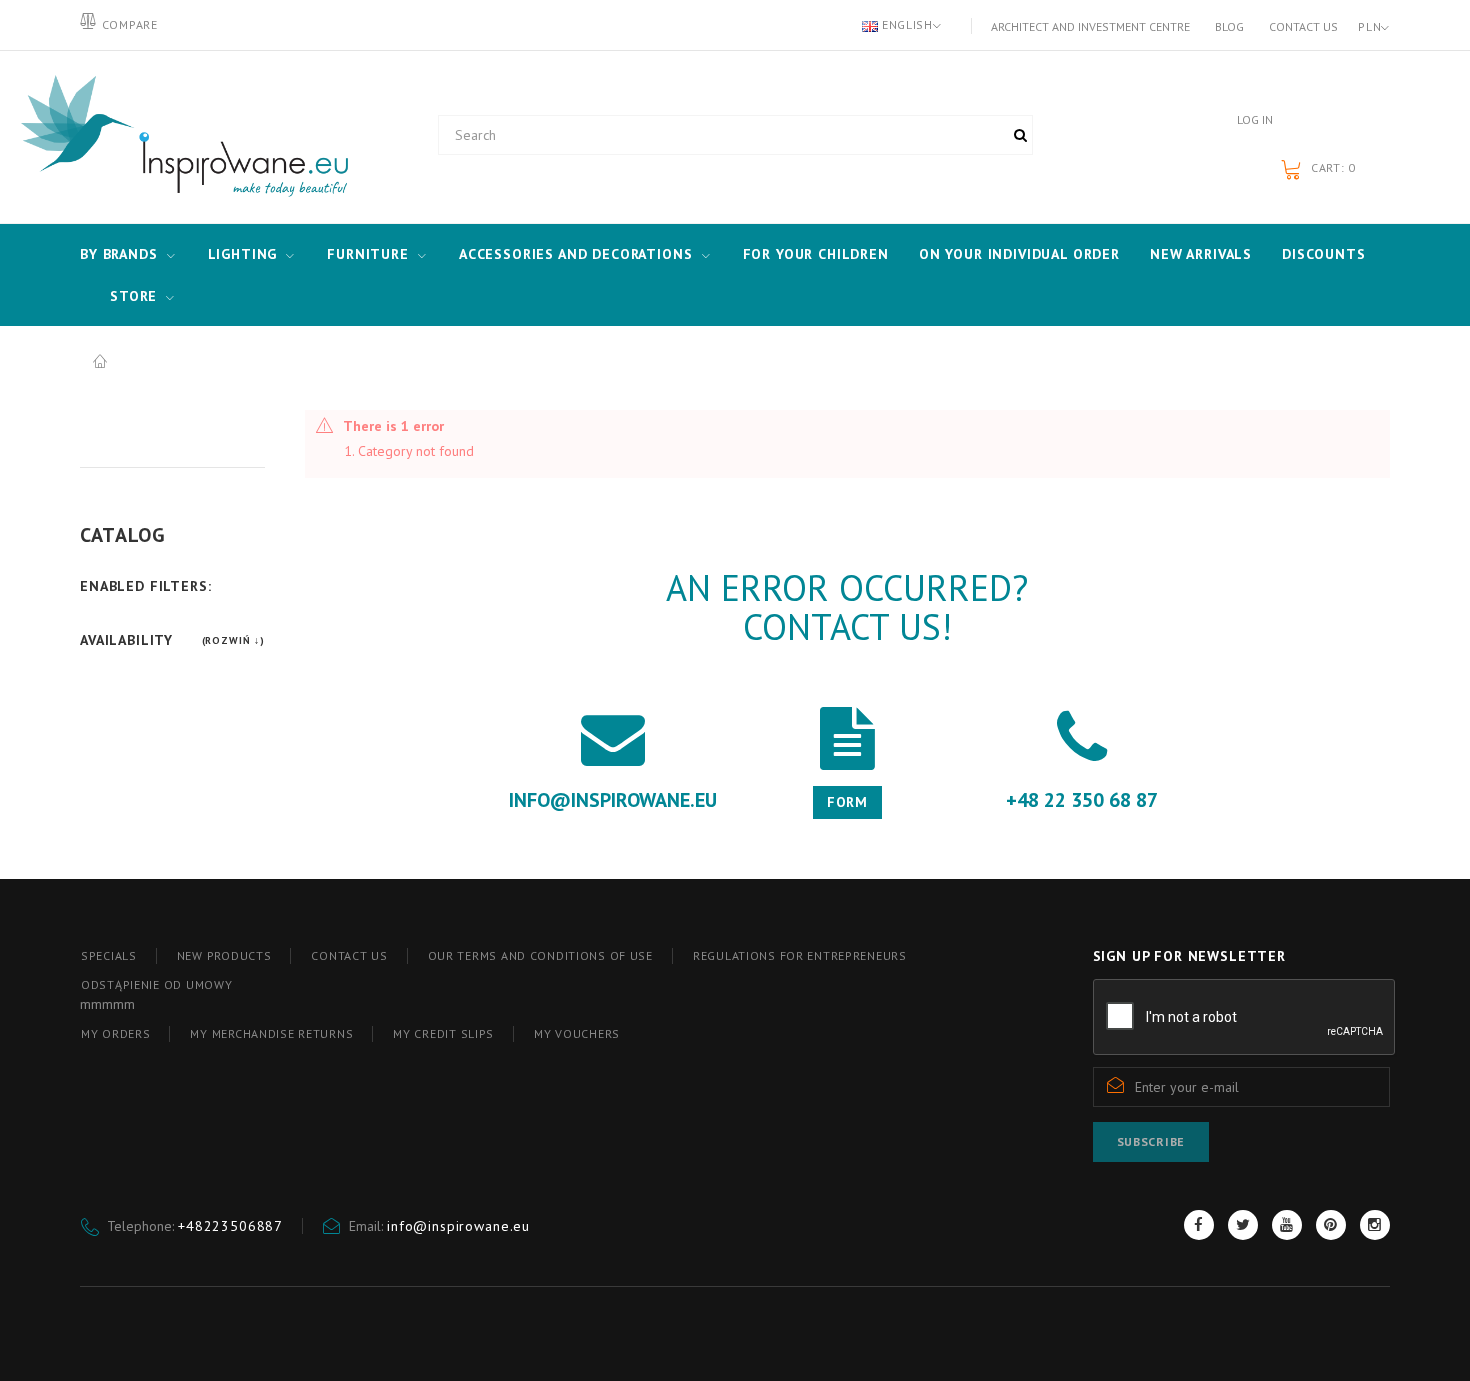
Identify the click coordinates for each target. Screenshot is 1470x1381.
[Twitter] (1243, 1225)
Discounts (1324, 254)
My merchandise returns (271, 1033)
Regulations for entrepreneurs (800, 955)
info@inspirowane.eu (458, 1226)
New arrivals (1201, 254)
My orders (115, 1033)
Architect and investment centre (1090, 26)
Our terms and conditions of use (540, 955)
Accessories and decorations (576, 254)
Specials (109, 955)
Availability (126, 640)
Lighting (243, 254)
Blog (1229, 26)
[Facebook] (1199, 1225)
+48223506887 (230, 1226)
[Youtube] (1287, 1225)
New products (224, 955)
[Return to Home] (100, 362)
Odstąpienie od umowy (156, 984)
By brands (119, 254)
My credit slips (443, 1033)
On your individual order (1019, 254)
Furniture (368, 254)
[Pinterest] (1331, 1225)
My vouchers (577, 1033)
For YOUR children (816, 254)
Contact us (1303, 26)
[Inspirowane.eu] (180, 137)
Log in (1255, 119)
